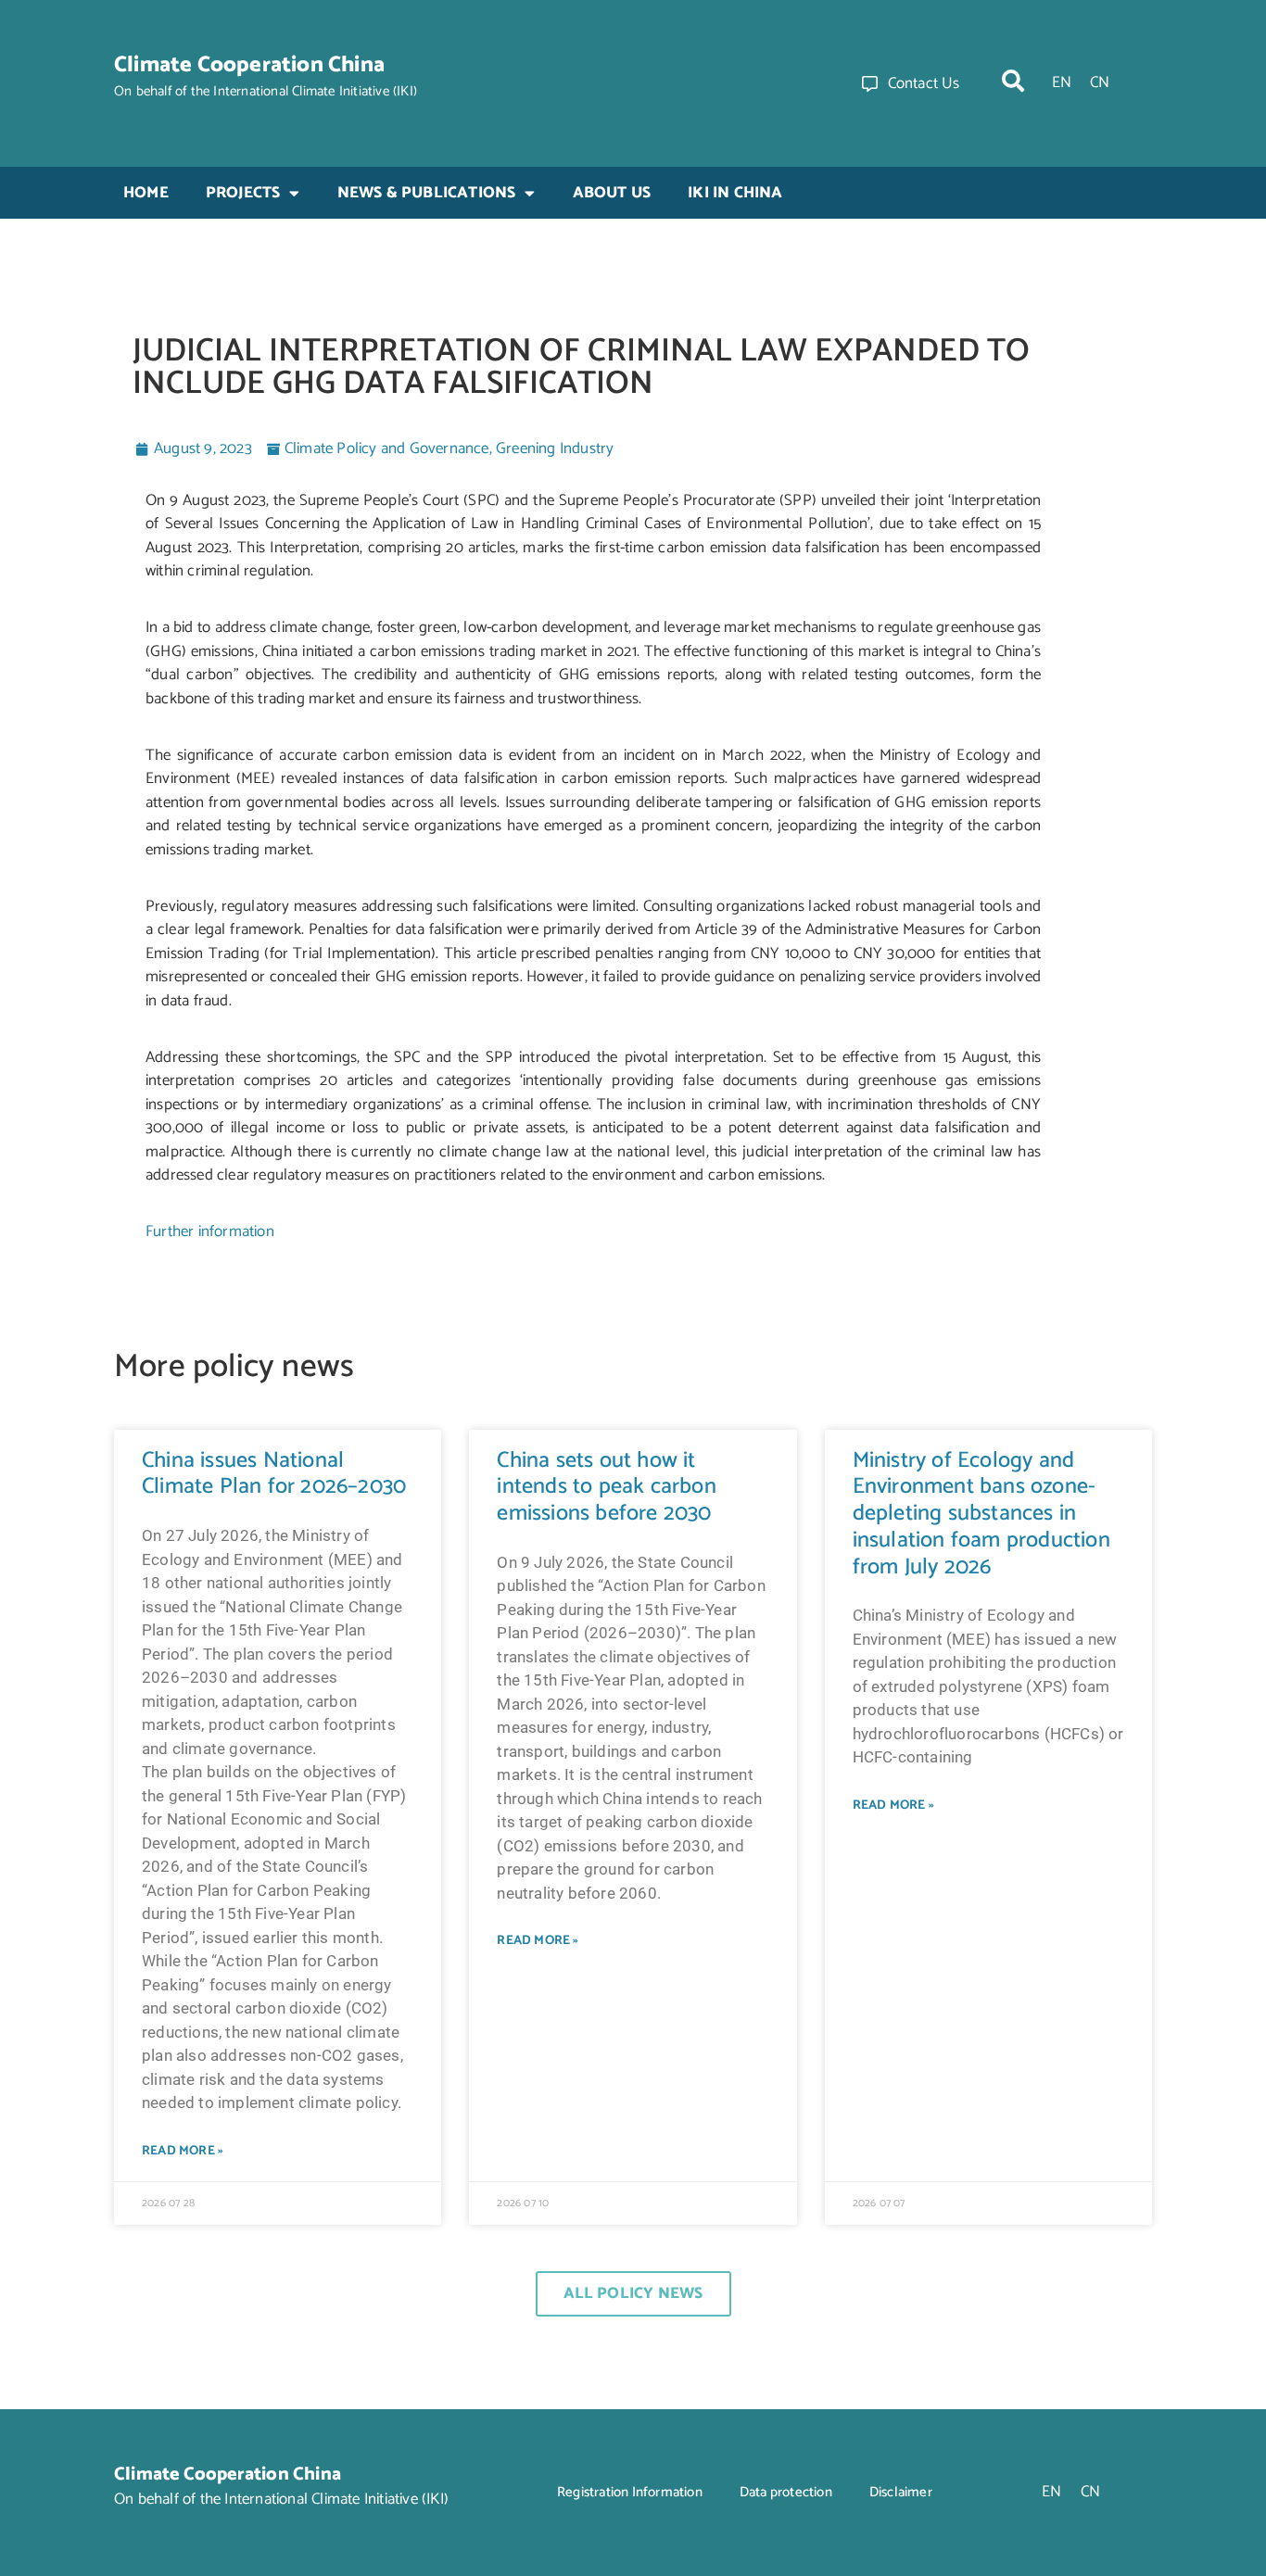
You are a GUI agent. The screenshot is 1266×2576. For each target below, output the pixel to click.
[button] (1013, 81)
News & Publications (427, 193)
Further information (210, 1231)
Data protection (786, 2492)
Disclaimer (901, 2492)
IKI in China (735, 193)
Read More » (183, 2151)
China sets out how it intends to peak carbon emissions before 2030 (606, 1488)
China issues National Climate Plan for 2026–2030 (274, 1474)
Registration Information (630, 2492)
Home (146, 193)
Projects (243, 193)
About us (612, 193)
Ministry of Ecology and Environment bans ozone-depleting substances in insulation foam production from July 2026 (981, 1514)
